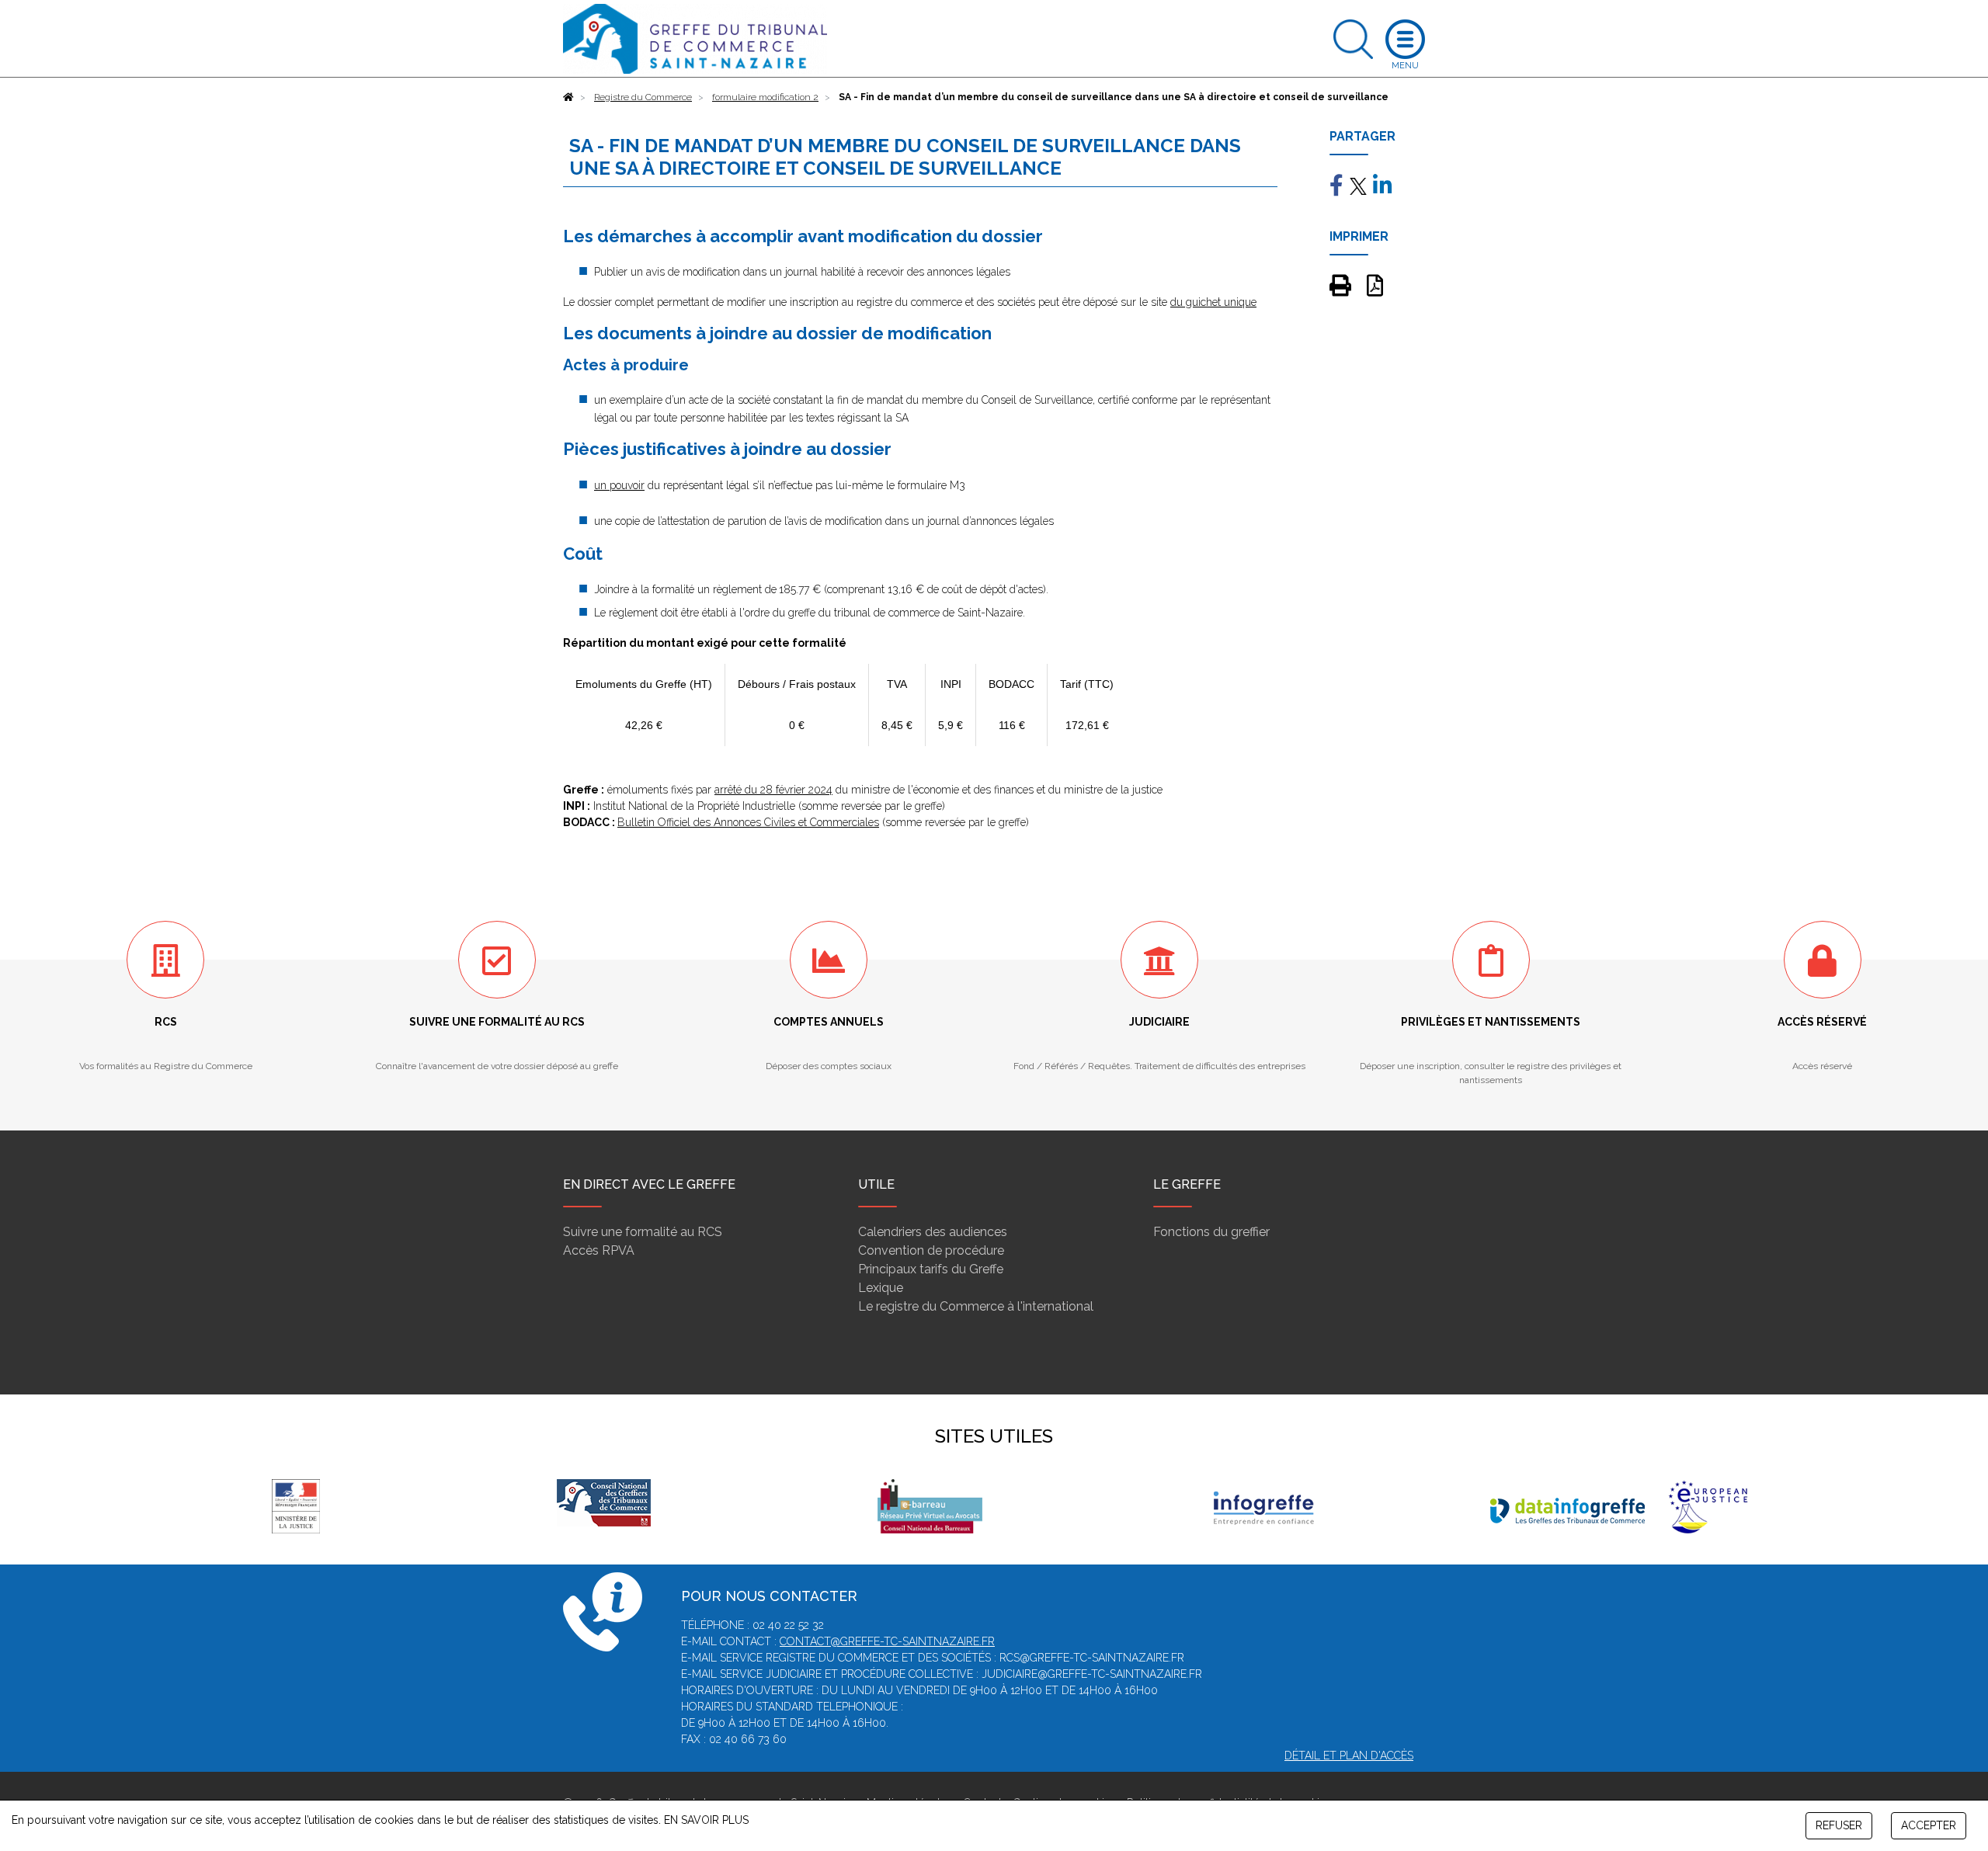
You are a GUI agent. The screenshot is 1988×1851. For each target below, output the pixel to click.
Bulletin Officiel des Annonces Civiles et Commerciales (748, 822)
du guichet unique (1213, 302)
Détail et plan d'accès (1349, 1755)
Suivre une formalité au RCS (643, 1232)
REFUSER (1839, 1825)
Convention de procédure (931, 1250)
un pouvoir (619, 485)
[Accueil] (568, 97)
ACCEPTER (1929, 1825)
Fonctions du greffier (1211, 1232)
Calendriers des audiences (933, 1232)
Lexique (881, 1288)
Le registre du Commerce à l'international (976, 1306)
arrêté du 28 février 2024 (773, 790)
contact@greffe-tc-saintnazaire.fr (887, 1641)
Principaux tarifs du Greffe (931, 1269)
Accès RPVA (599, 1250)
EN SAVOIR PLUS (706, 1820)
